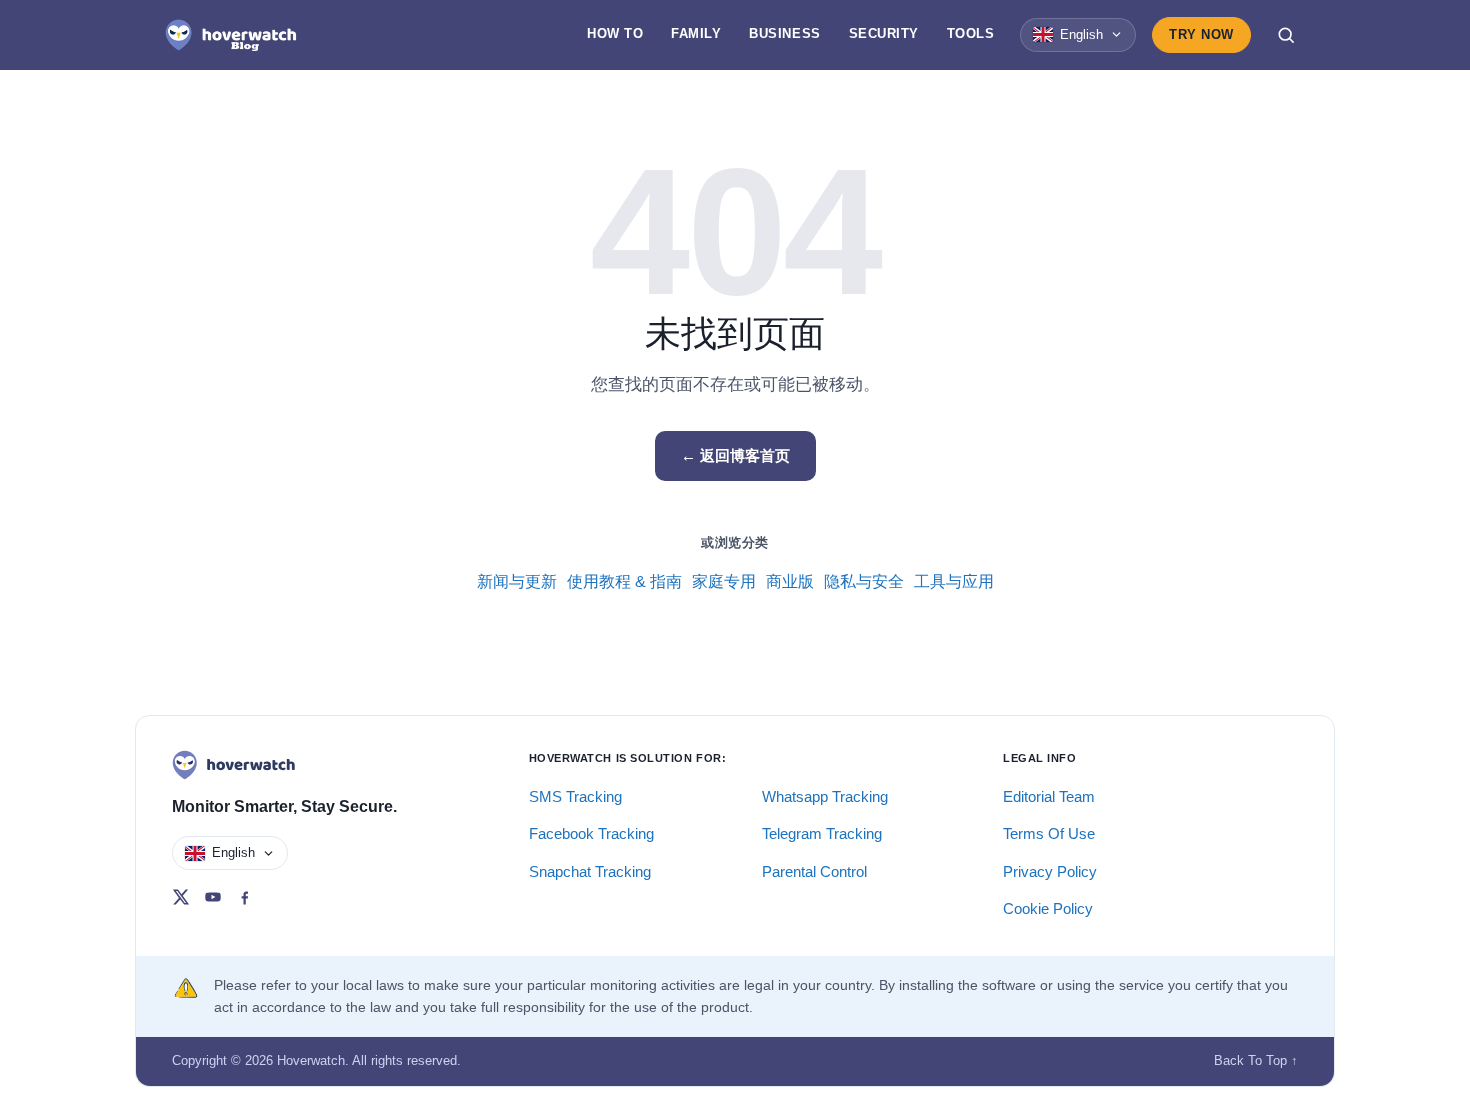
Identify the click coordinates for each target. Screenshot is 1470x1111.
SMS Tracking (575, 796)
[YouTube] (213, 897)
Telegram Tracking (822, 833)
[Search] (1286, 35)
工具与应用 (954, 581)
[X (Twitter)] (181, 897)
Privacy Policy (1050, 871)
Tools (971, 33)
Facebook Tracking (591, 833)
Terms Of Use (1049, 833)
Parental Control (814, 871)
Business (784, 33)
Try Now (1201, 34)
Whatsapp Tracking (825, 796)
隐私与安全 (864, 581)
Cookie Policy (1048, 908)
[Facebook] (245, 897)
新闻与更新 (517, 581)
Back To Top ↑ (1256, 1060)
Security (884, 33)
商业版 (790, 581)
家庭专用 (724, 581)
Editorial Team (1049, 796)
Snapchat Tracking (590, 871)
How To (615, 33)
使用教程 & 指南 (624, 581)
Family (696, 33)
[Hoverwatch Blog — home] (231, 35)
